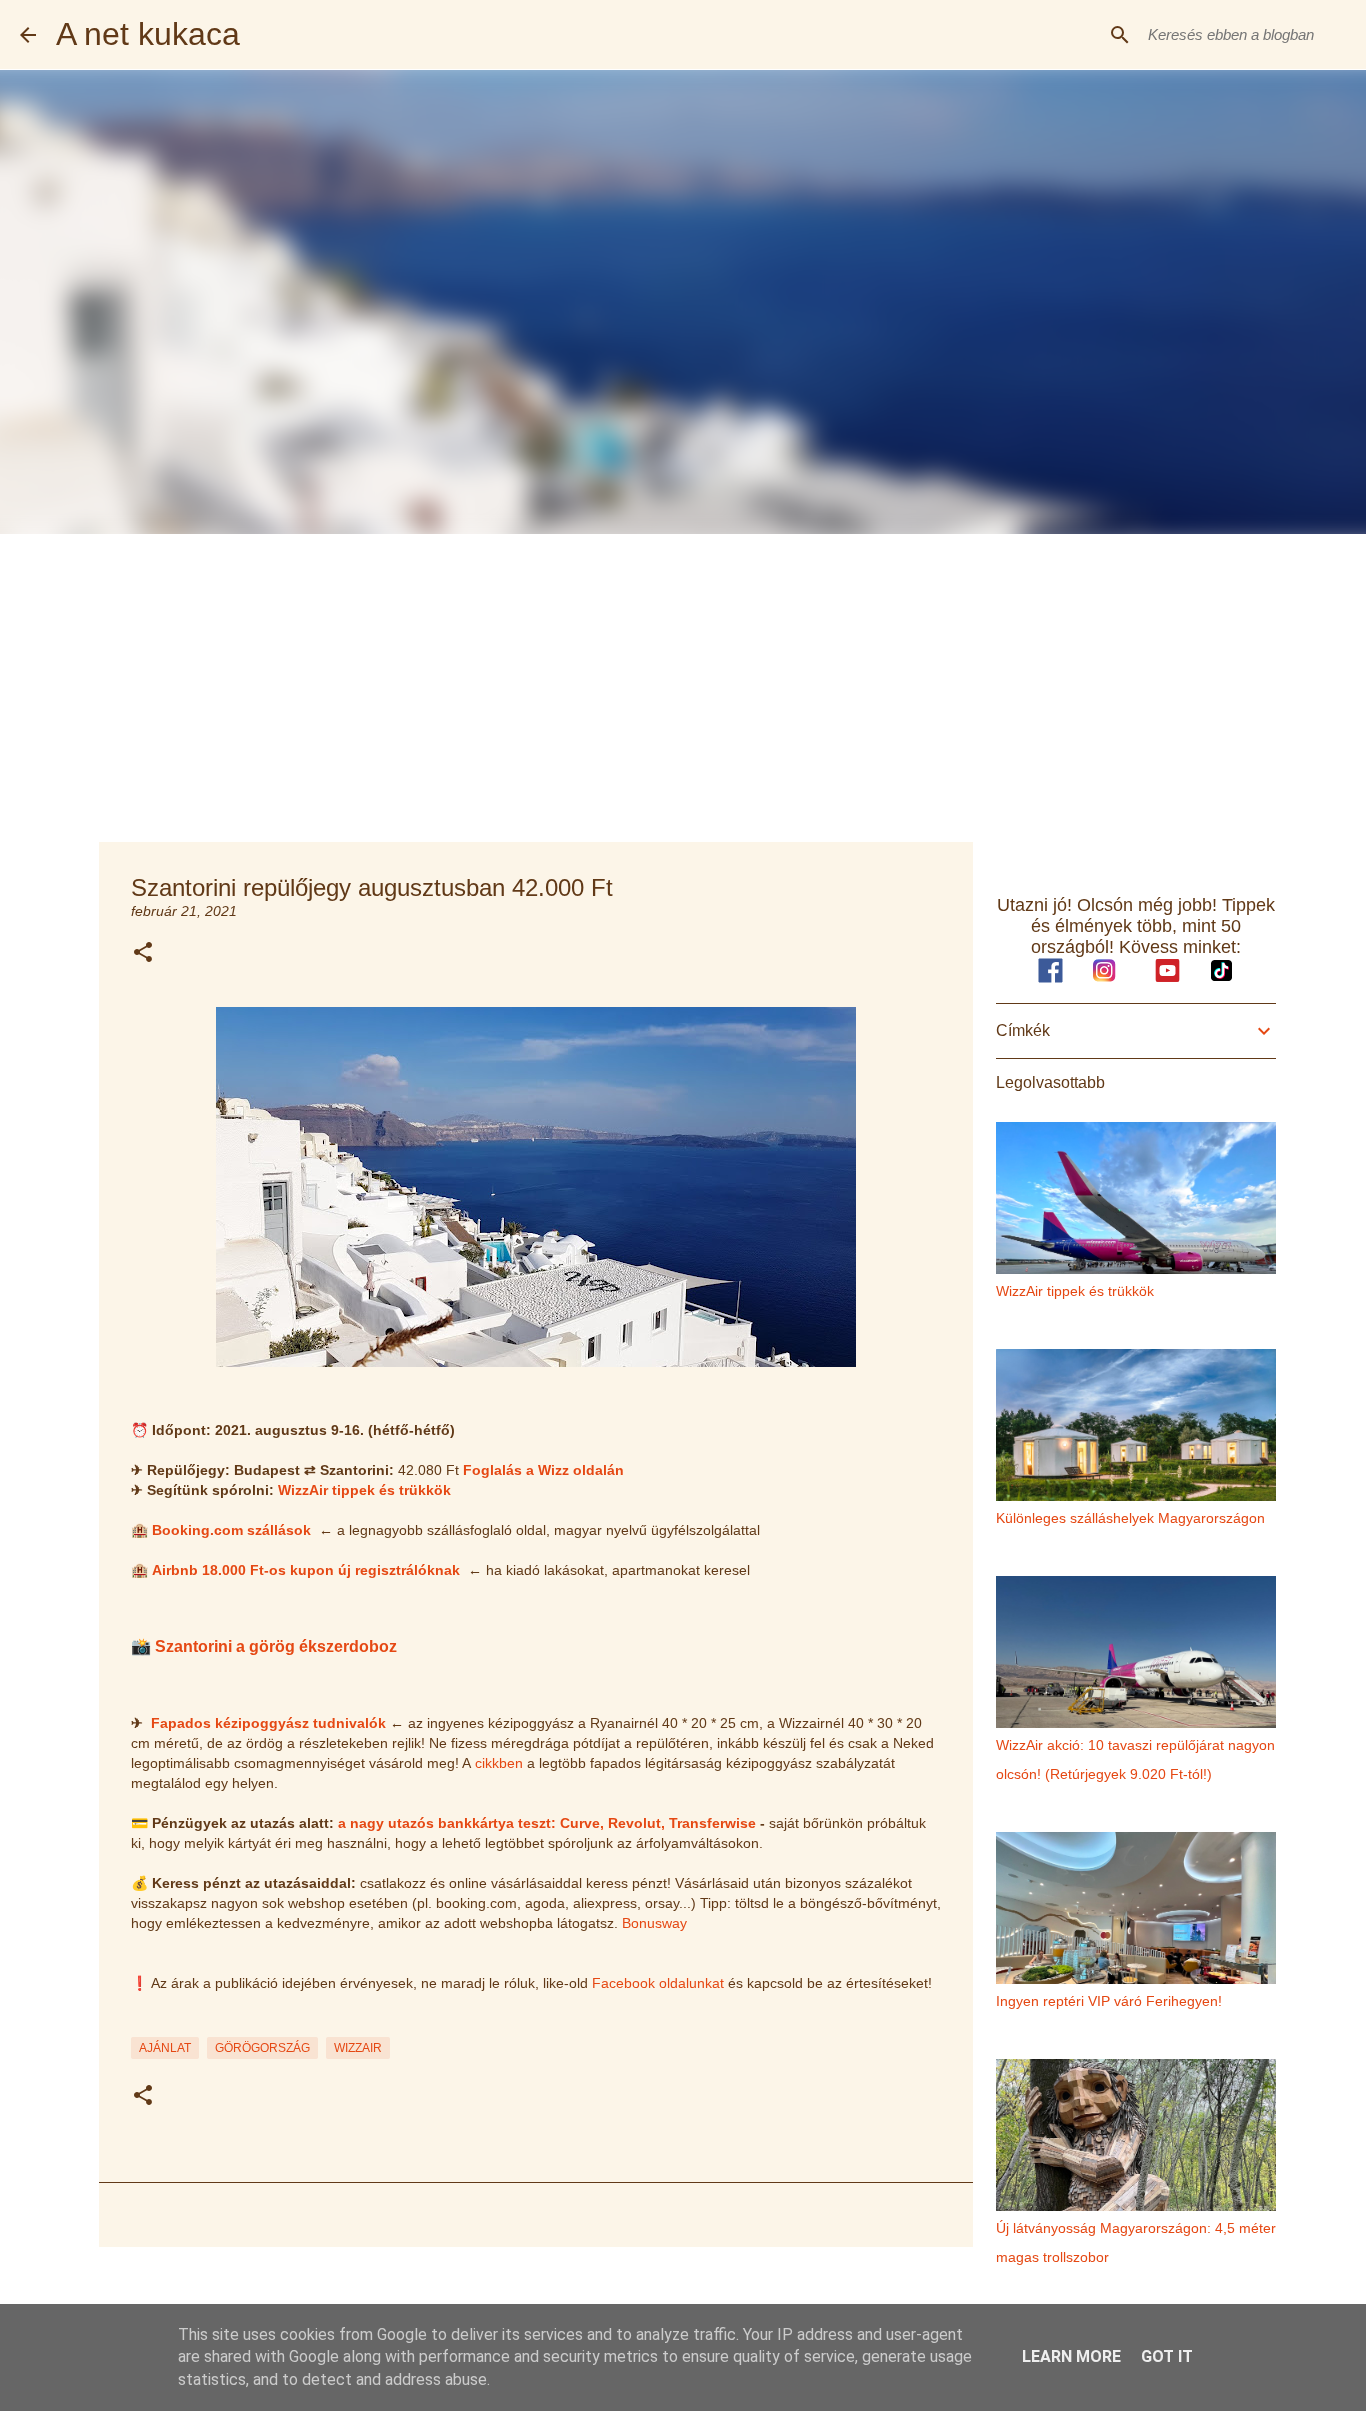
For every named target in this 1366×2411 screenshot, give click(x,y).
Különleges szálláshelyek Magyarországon (1130, 1518)
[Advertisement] (683, 684)
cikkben (499, 1763)
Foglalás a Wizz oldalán (543, 1470)
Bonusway (654, 1923)
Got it (1167, 2356)
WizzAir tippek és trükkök (364, 1490)
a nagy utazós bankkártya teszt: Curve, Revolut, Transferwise (547, 1823)
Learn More (1071, 2356)
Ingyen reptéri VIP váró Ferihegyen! (1109, 2001)
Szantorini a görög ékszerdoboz (276, 1646)
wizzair (358, 2048)
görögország (262, 2048)
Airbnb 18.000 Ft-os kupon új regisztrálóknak (306, 1570)
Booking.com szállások (231, 1530)
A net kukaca (148, 34)
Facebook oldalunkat (658, 1983)
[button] (143, 953)
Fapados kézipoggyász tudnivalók (268, 1723)
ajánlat (165, 2048)
